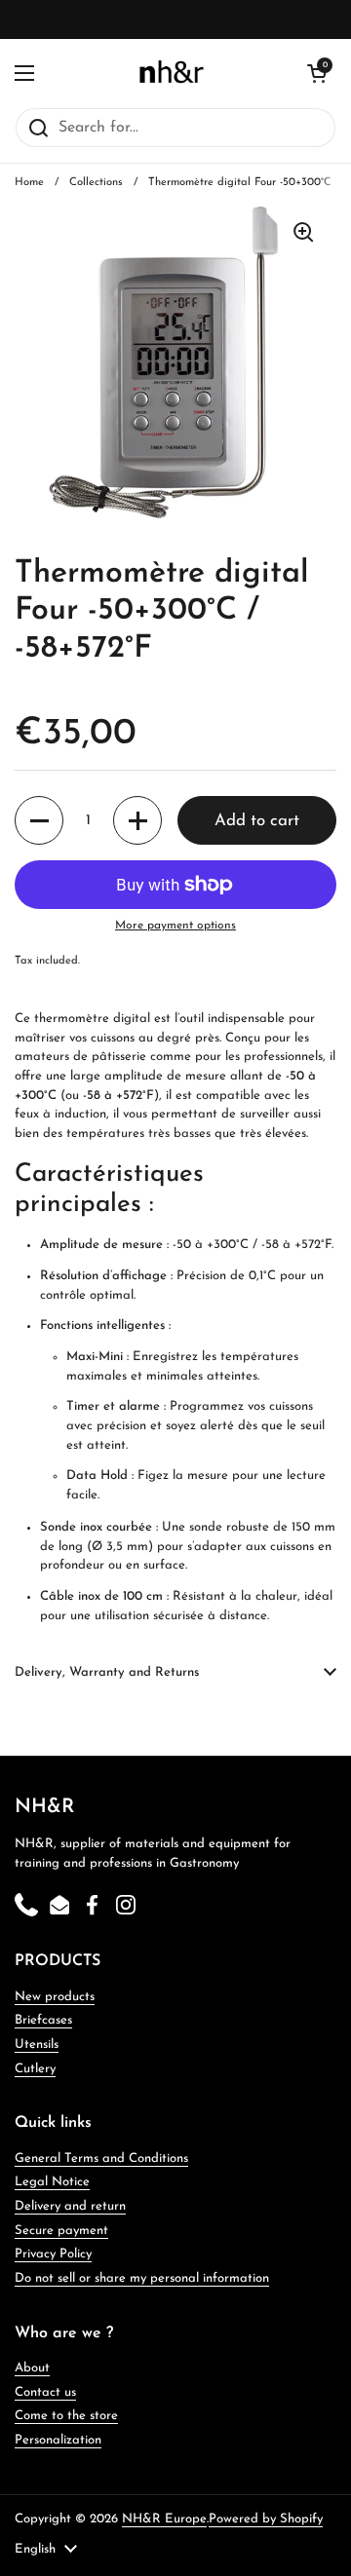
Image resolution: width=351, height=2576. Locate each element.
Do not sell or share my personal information (142, 2278)
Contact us (45, 2392)
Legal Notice (52, 2182)
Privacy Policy (53, 2254)
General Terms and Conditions (101, 2159)
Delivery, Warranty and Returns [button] (107, 1672)
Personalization (58, 2440)
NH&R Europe (164, 2519)
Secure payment (61, 2231)
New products (55, 1997)
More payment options (175, 926)
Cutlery (35, 2069)
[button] (39, 820)
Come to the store (66, 2416)
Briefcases (43, 2020)
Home (29, 183)
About (32, 2368)
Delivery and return (70, 2206)
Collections (96, 183)
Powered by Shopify (266, 2519)
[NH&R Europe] (171, 73)
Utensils (37, 2045)
